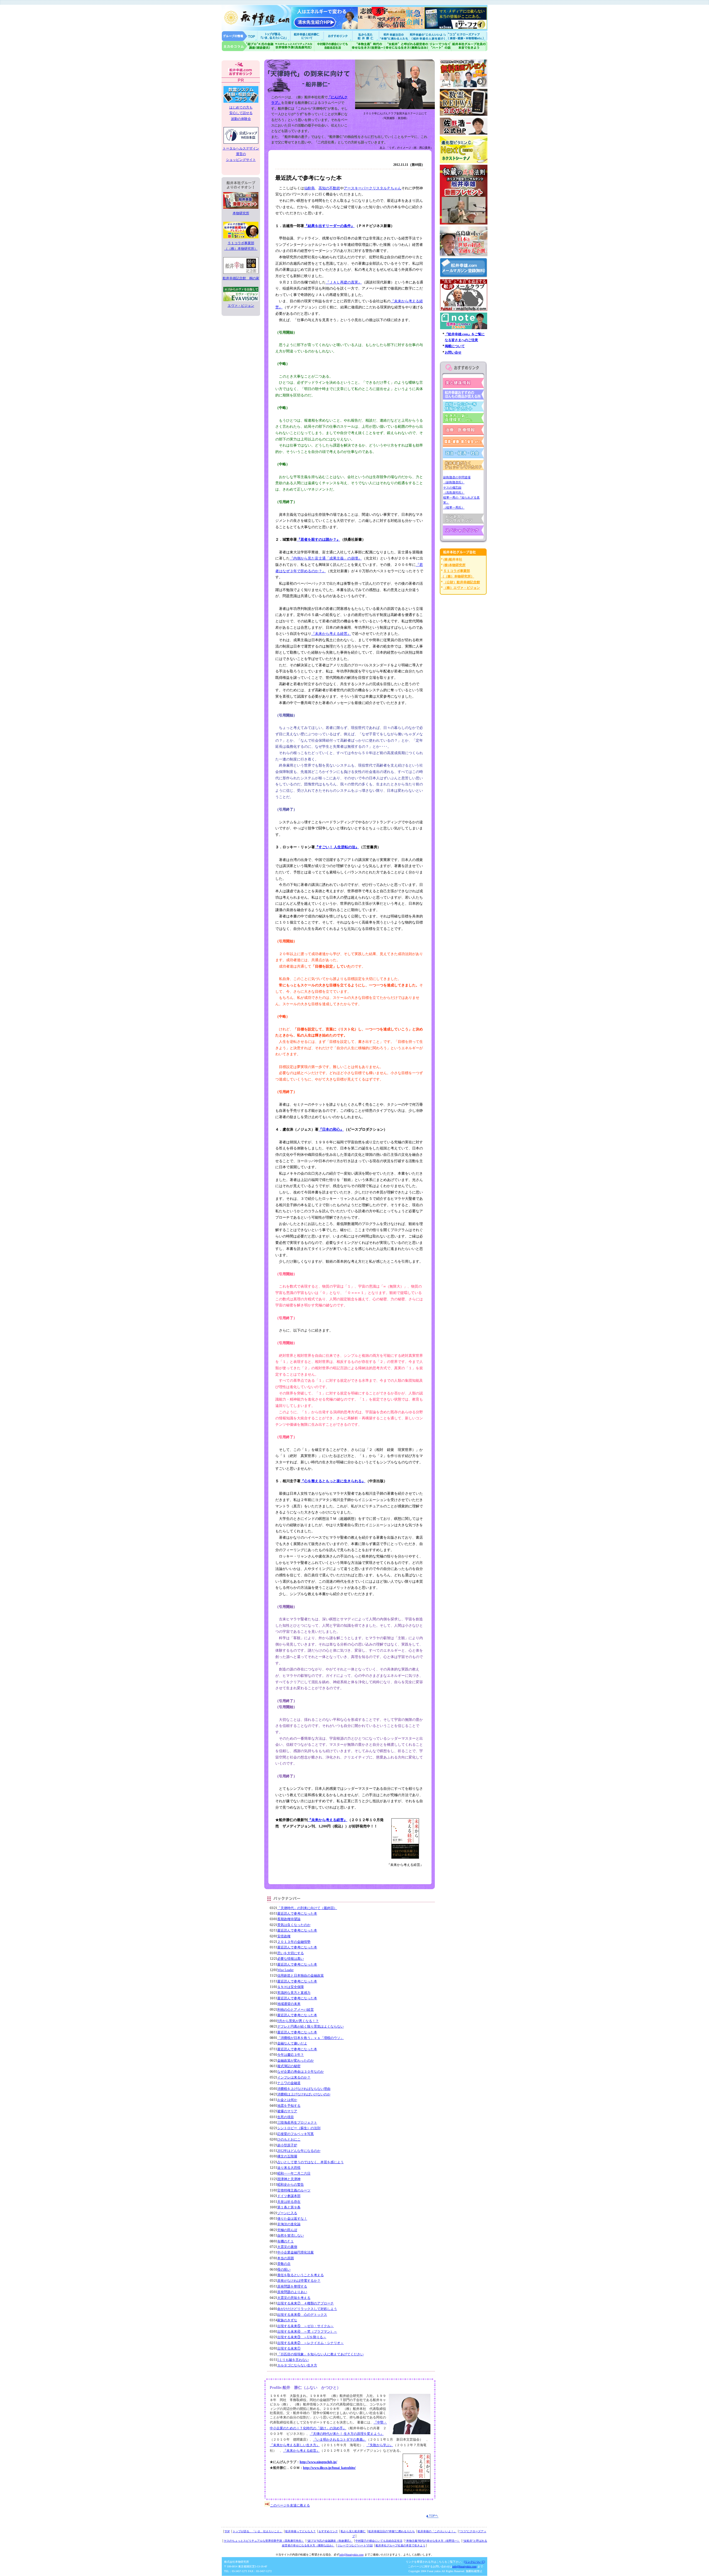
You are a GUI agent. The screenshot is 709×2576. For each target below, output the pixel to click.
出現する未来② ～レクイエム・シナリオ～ (310, 2343)
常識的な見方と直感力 (294, 1993)
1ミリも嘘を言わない (293, 2360)
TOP (227, 2531)
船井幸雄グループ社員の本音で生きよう (469, 46)
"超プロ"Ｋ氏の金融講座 (248, 46)
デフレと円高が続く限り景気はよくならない (310, 2026)
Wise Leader (285, 1970)
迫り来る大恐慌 (289, 2168)
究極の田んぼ (287, 2230)
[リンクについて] (474, 2562)
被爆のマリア (287, 2111)
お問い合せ (453, 352)
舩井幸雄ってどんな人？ (300, 2531)
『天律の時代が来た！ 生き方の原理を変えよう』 (347, 2434)
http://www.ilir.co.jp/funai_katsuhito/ (329, 2468)
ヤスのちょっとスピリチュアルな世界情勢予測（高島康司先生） (264, 2541)
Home (240, 36)
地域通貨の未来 (289, 2004)
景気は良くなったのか (294, 1925)
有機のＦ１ (286, 2241)
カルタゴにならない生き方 (297, 2365)
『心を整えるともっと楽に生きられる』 (333, 1481)
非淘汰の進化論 (289, 2224)
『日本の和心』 (331, 1129)
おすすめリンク (338, 36)
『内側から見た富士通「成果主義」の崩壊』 (326, 558)
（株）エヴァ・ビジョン (462, 588)
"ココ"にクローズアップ (467, 36)
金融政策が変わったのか (296, 2061)
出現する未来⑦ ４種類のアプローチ (305, 2303)
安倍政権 (284, 1936)
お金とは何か (287, 2100)
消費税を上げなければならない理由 (304, 2089)
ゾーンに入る (287, 2213)
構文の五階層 (287, 2156)
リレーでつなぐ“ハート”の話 (355, 2545)
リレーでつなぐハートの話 (440, 46)
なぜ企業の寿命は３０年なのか (300, 2072)
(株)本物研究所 (454, 565)
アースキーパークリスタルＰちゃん (373, 188)
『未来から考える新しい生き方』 (295, 2445)
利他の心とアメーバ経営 (296, 2010)
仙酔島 (309, 188)
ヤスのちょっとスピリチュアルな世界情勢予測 (294, 46)
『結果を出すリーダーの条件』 (329, 226)
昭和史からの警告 (291, 2185)
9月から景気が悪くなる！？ (298, 2021)
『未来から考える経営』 (331, 634)
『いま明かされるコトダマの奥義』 (340, 2440)
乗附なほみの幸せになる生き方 (407, 46)
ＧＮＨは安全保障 (291, 1987)
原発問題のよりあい (292, 2292)
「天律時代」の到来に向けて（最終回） (307, 1908)
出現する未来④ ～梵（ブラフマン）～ (307, 2332)
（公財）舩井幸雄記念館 (462, 582)
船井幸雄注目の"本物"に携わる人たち (394, 36)
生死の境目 (286, 2117)
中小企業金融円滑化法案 (296, 2252)
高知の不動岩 (329, 188)
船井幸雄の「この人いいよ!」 (428, 36)
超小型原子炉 (287, 2145)
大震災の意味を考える (294, 2298)
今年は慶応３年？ (291, 2055)
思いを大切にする (291, 1953)
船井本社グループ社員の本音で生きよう (400, 2545)
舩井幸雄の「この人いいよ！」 (437, 2531)
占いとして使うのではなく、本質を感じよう (310, 2162)
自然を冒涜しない (291, 2235)
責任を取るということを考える (300, 2275)
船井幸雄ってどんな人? (307, 36)
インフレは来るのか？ (294, 2077)
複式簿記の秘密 (289, 2066)
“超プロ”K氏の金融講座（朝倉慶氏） (330, 2541)
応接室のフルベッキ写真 (296, 2134)
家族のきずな (287, 2320)
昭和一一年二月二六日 (294, 2173)
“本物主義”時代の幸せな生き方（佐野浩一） (433, 2541)
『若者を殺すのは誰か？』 (318, 539)
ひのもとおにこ (289, 2139)
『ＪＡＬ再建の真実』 (344, 282)
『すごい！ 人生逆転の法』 (337, 847)
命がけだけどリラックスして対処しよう (307, 2309)
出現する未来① (289, 2348)
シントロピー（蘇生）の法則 (299, 2128)
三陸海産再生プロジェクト (297, 2123)
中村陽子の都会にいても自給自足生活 (333, 46)
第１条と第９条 (289, 2207)
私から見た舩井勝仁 (366, 36)
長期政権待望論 (289, 1919)
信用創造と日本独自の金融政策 (300, 1976)
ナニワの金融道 (289, 2083)
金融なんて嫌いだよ (292, 2043)
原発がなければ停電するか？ (299, 2281)
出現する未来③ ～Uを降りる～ (302, 2337)
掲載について (455, 346)
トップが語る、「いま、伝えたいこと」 (258, 2531)
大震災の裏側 (287, 2247)
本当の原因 (286, 2258)
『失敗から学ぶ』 (380, 2445)
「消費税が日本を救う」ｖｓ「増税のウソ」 (310, 2038)
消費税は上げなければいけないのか (304, 2094)
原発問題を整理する (292, 2286)
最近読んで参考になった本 (297, 1914)
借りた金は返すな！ (292, 2219)
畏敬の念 (284, 2264)
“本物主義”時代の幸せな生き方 (368, 46)
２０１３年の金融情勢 (294, 1942)
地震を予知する (289, 2106)
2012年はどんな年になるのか (299, 2151)
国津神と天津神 (289, 2179)
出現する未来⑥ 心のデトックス (302, 2315)
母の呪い (284, 2270)
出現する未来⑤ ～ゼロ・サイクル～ (305, 2326)
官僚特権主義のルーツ (294, 2190)
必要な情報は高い (291, 1959)
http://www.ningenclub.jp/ (318, 2462)
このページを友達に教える (290, 2505)
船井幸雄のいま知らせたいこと (274, 36)
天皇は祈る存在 (289, 2202)
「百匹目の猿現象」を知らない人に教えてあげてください (320, 2354)
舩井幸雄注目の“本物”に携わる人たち (392, 2531)
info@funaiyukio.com (351, 2555)
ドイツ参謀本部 (289, 2196)
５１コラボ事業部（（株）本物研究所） (241, 246)
